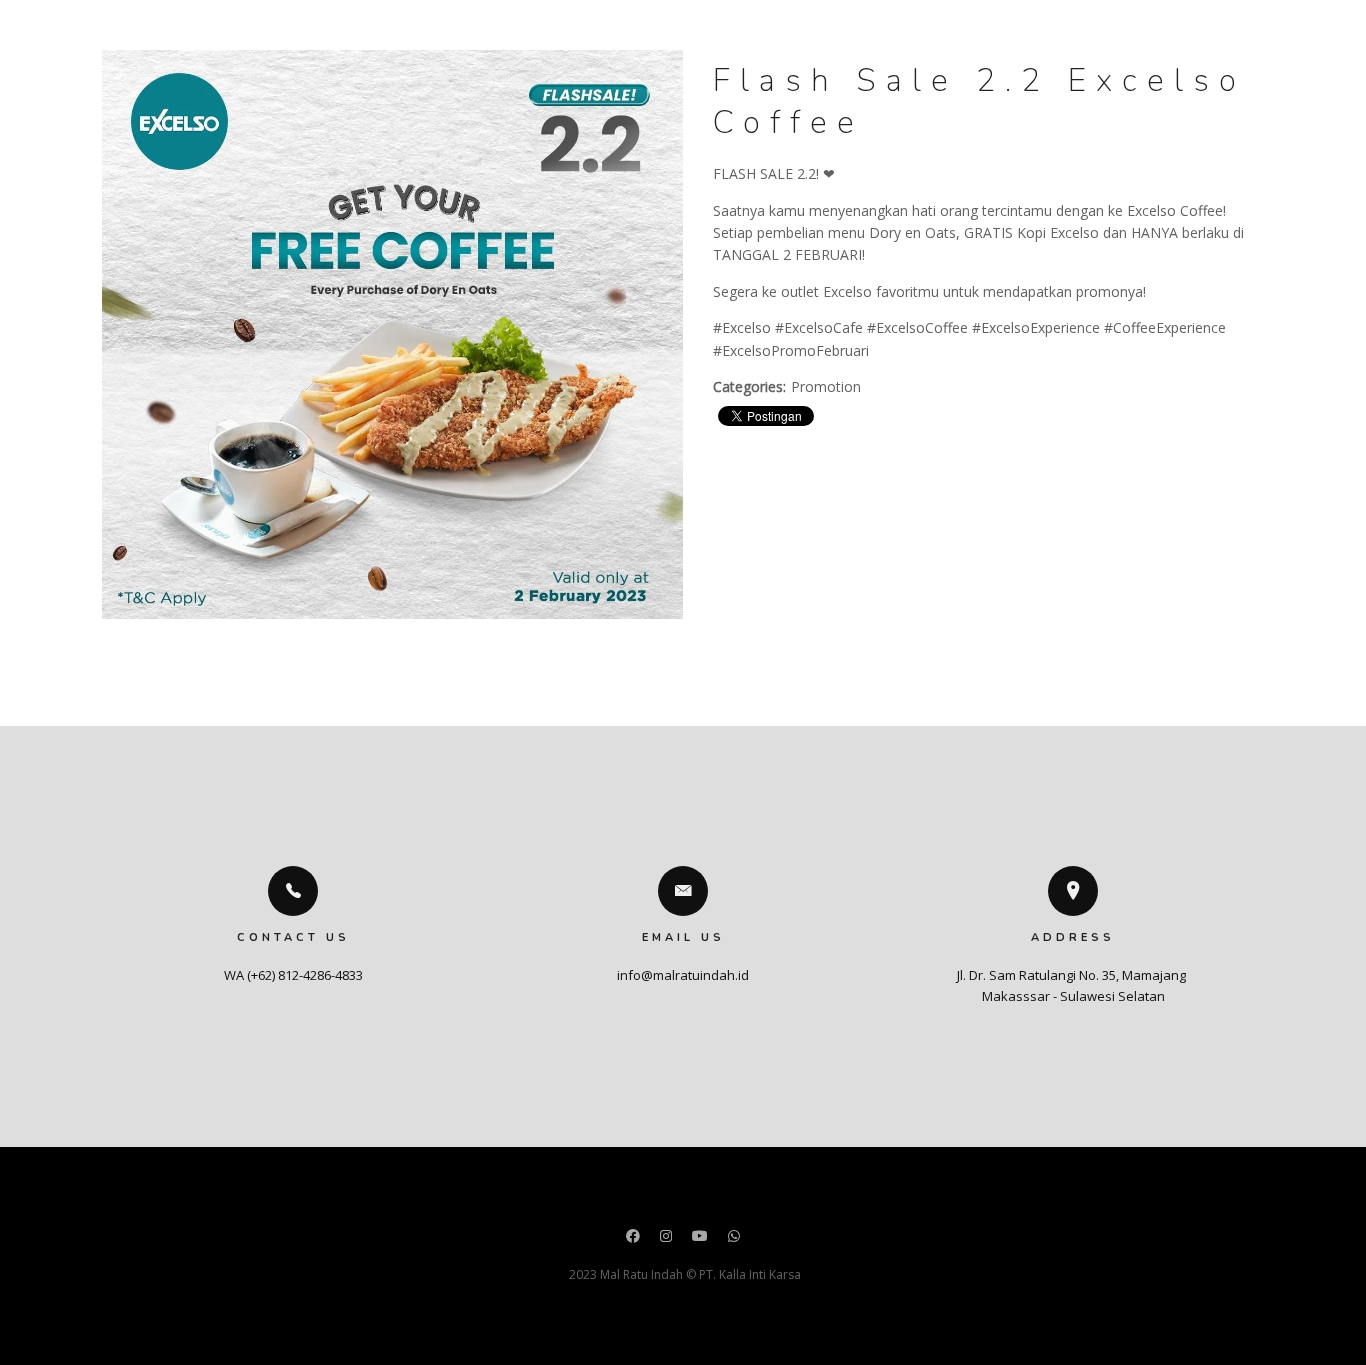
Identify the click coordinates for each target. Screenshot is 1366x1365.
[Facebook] (633, 1237)
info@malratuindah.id (683, 975)
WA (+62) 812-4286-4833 (293, 975)
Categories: (749, 386)
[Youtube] (700, 1237)
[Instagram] (666, 1237)
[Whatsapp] (734, 1237)
